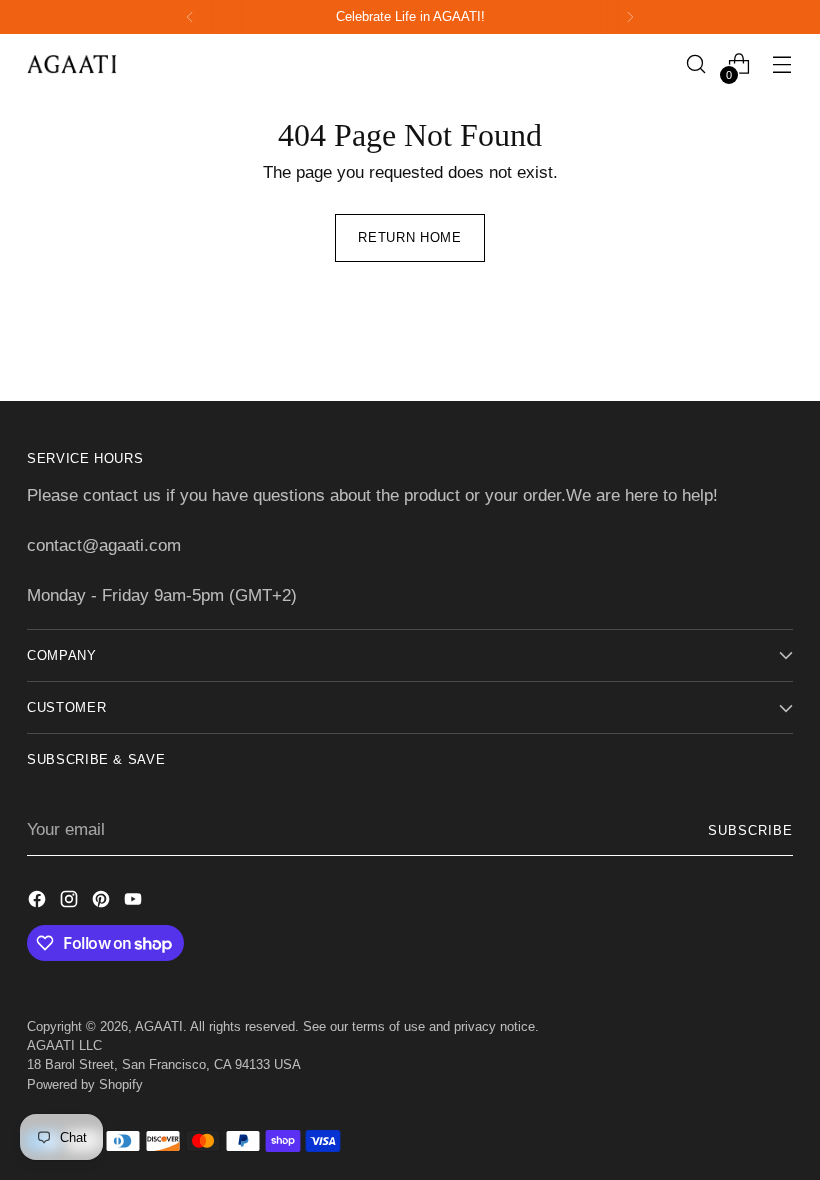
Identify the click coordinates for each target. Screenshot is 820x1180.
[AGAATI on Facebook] (39, 903)
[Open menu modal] (782, 64)
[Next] (630, 17)
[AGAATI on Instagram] (71, 903)
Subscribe (750, 830)
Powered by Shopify (85, 1084)
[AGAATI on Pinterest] (103, 903)
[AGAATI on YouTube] (135, 903)
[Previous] (190, 17)
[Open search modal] (696, 64)
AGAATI (159, 1026)
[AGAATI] (72, 63)
